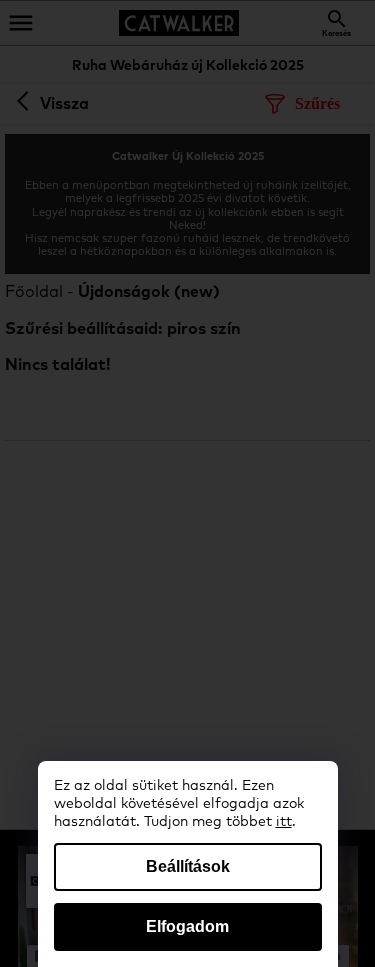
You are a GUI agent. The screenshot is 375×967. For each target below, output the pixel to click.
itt (284, 822)
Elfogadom (187, 926)
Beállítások (188, 866)
